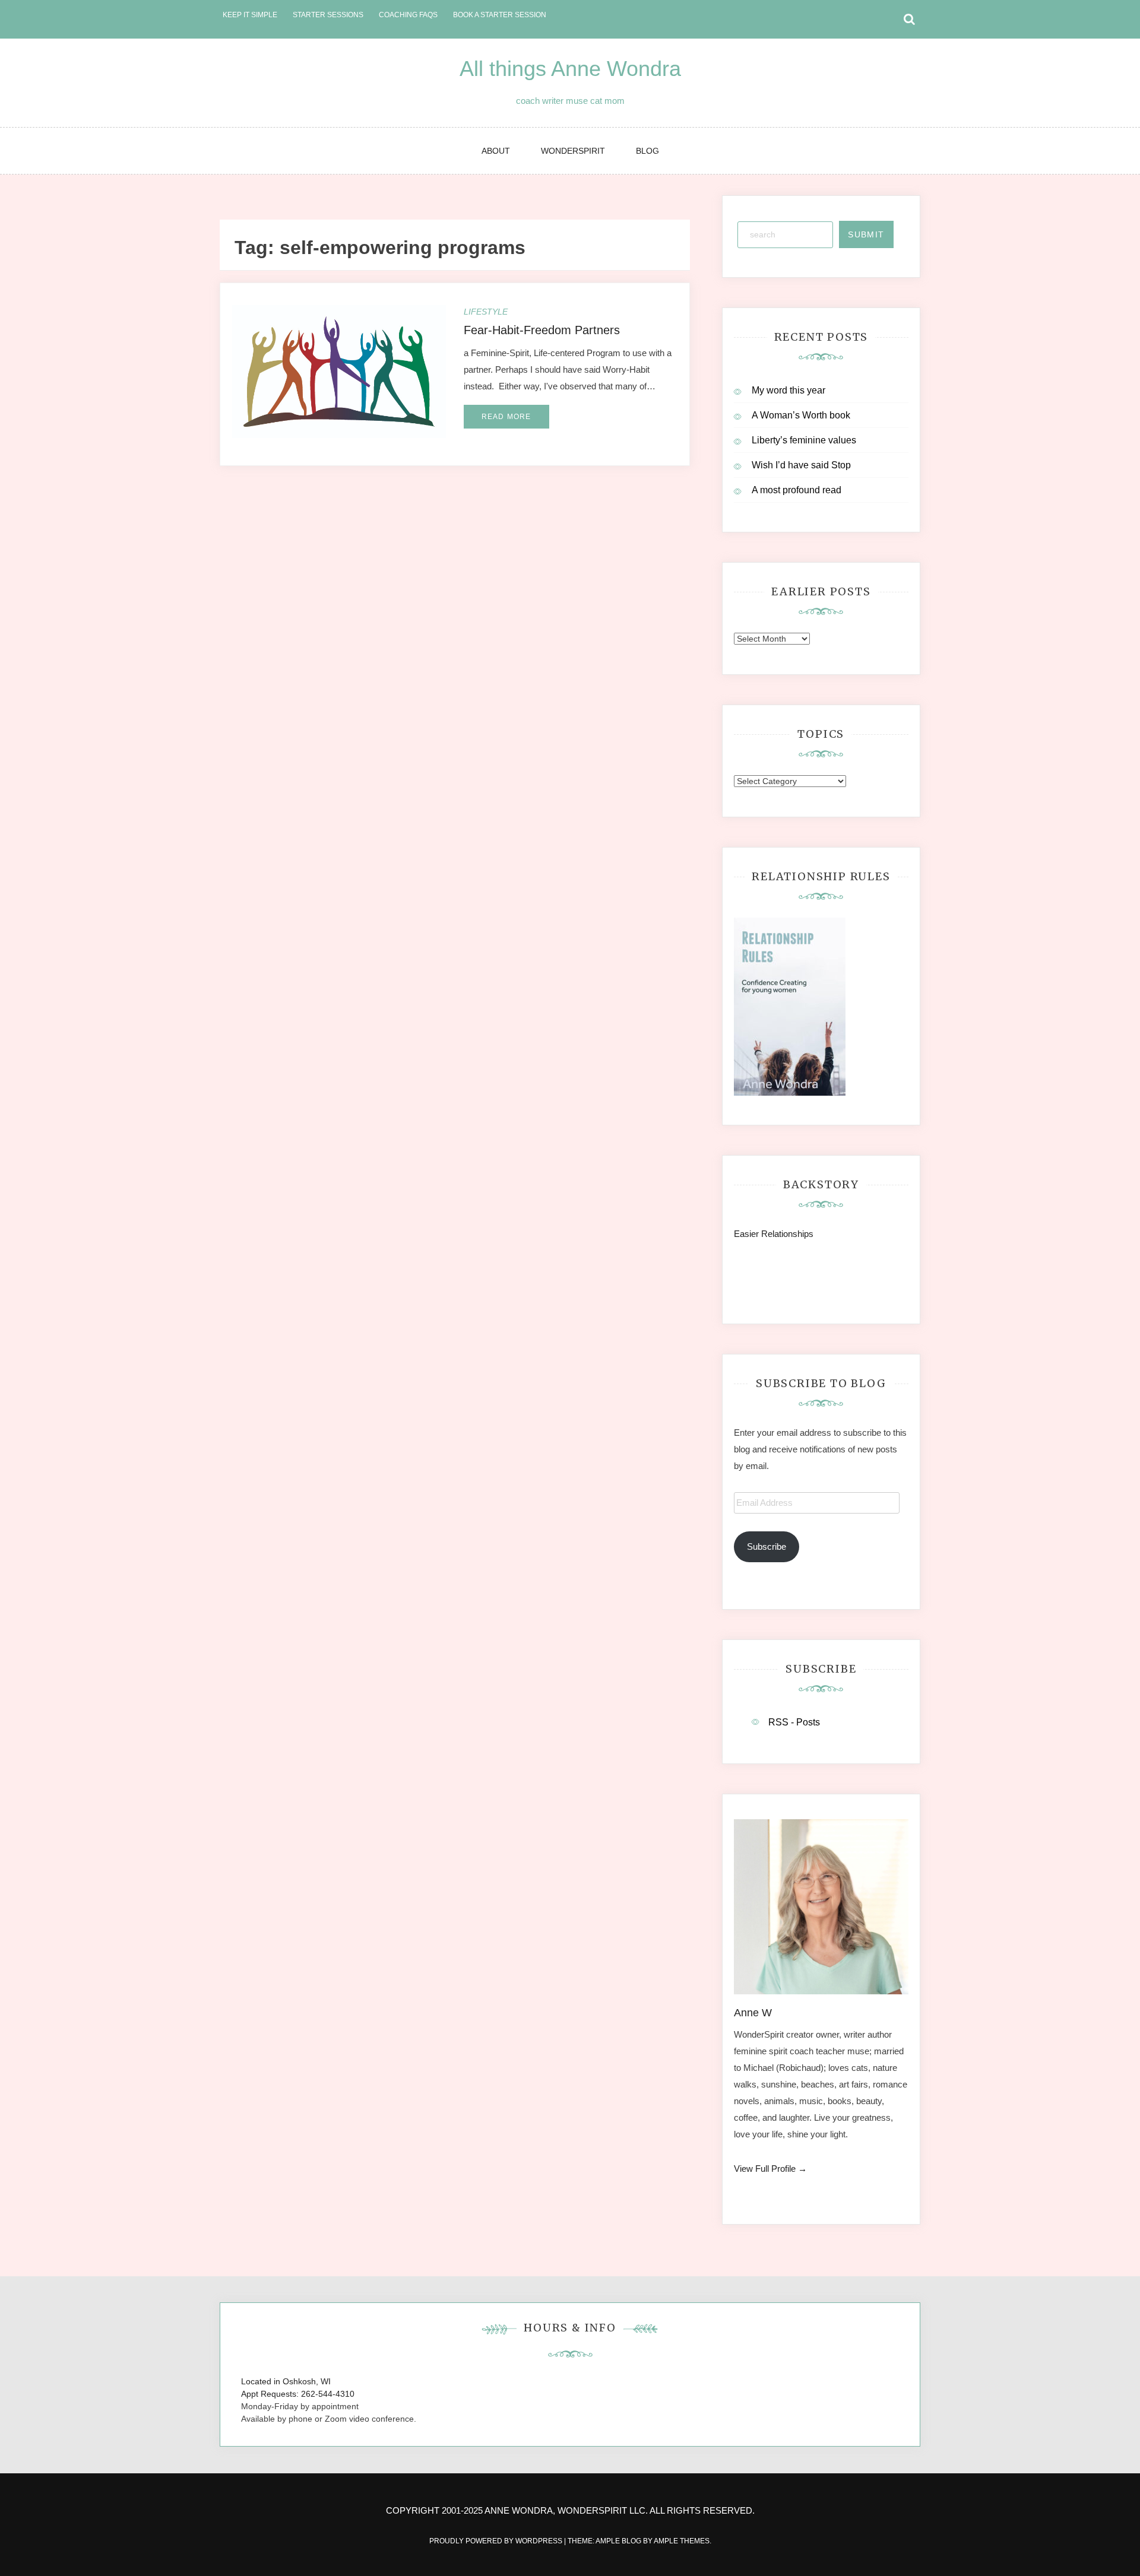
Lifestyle (486, 312)
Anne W (753, 2013)
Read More (506, 417)
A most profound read (797, 490)
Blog (647, 151)
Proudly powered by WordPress (497, 2541)
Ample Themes (682, 2541)
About (496, 151)
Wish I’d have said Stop (801, 465)
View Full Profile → (770, 2169)
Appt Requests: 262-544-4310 (298, 2394)
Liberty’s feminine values (804, 440)
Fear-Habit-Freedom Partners (542, 330)
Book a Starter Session (500, 15)
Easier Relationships (776, 1234)
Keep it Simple (250, 15)
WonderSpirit (573, 151)
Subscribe (767, 1546)
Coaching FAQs (408, 15)
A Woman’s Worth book (801, 415)
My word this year (788, 390)
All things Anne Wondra (570, 69)
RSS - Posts (794, 1722)
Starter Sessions (328, 15)
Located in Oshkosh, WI (286, 2381)
